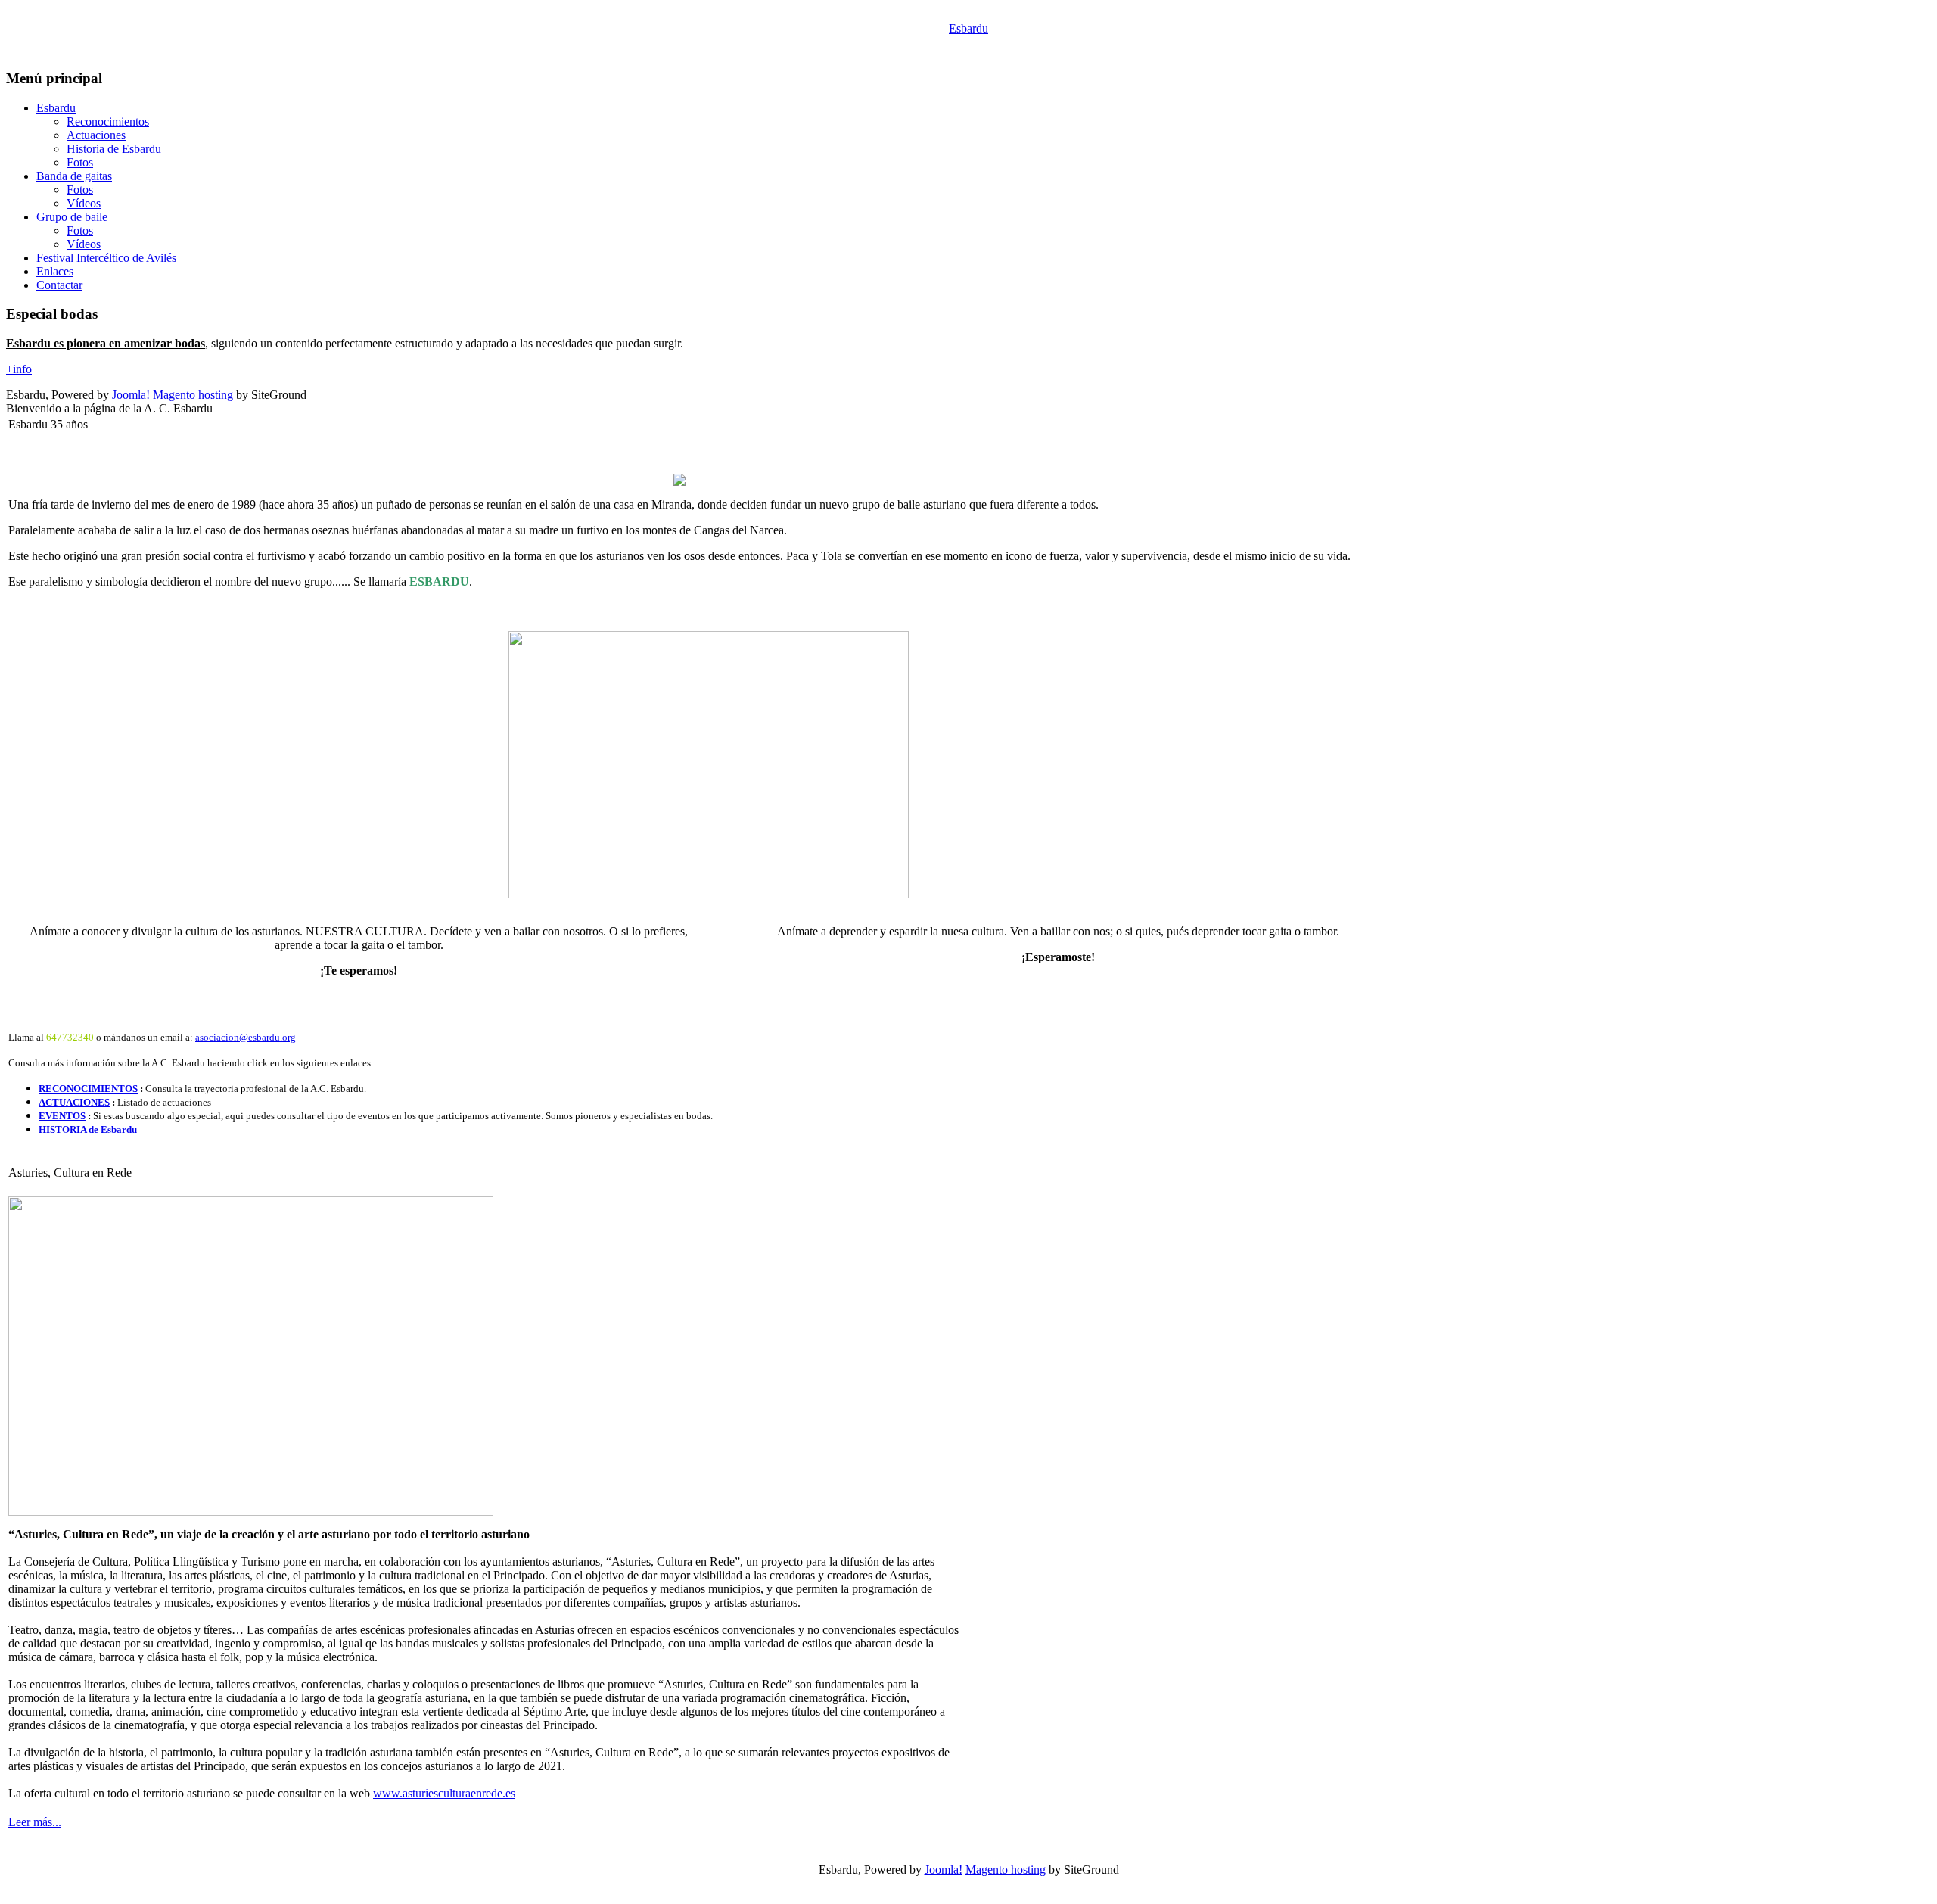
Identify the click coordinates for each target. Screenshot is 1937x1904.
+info (19, 369)
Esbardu (968, 28)
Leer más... (35, 1822)
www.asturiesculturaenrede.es (444, 1793)
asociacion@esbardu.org (246, 1037)
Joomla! (131, 395)
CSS (1014, 1887)
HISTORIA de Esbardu (88, 1129)
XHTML (958, 1887)
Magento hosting (193, 395)
